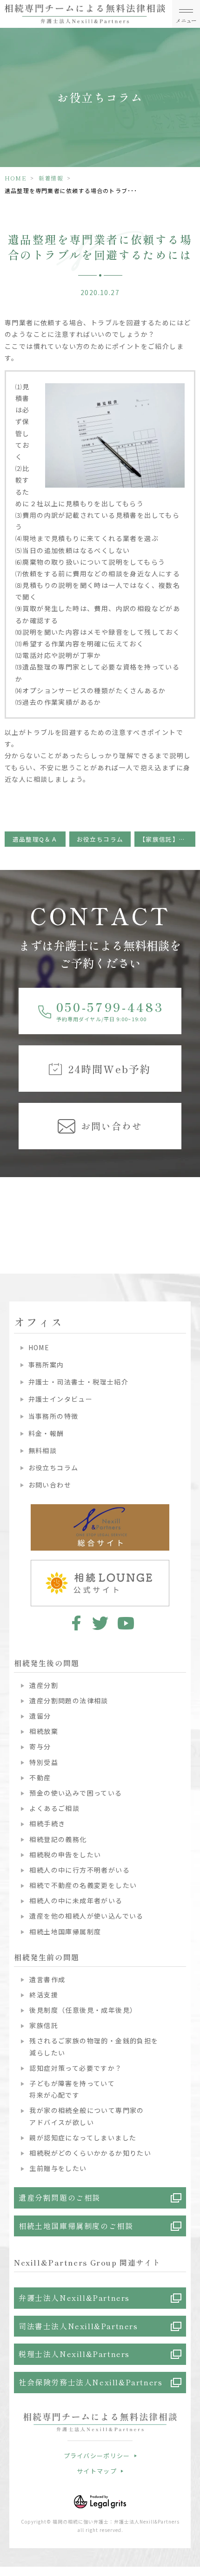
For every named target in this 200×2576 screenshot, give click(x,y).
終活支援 (44, 1995)
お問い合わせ (50, 1485)
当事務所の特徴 (53, 1416)
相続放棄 (44, 1731)
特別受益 (44, 1762)
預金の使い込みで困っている (76, 1793)
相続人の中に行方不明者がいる (80, 1870)
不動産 (40, 1777)
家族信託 (44, 2025)
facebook (75, 1623)
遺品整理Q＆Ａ (35, 839)
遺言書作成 (47, 1979)
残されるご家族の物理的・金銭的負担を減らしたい (94, 2046)
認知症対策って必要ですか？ (76, 2068)
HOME (16, 178)
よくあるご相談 (54, 1808)
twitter (100, 1623)
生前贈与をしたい (58, 2168)
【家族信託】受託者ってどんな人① (167, 839)
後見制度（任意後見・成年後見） (83, 2010)
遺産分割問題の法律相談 (69, 1700)
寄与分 (40, 1746)
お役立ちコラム (100, 839)
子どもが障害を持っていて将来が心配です (72, 2089)
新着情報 (51, 178)
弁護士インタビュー (60, 1399)
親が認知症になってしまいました (83, 2138)
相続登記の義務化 (58, 1839)
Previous (9, 1207)
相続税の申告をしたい (65, 1855)
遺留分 (40, 1716)
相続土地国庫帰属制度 (65, 1932)
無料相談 (43, 1450)
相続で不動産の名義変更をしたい (83, 1885)
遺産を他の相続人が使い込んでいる (86, 1916)
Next (191, 1207)
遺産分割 (44, 1685)
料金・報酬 (46, 1433)
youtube (126, 1623)
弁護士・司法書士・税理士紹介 (78, 1382)
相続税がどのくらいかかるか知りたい (90, 2153)
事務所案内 (46, 1365)
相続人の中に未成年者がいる (76, 1900)
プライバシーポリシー (97, 2456)
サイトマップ (97, 2471)
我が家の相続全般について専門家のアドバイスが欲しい (87, 2116)
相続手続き (47, 1823)
